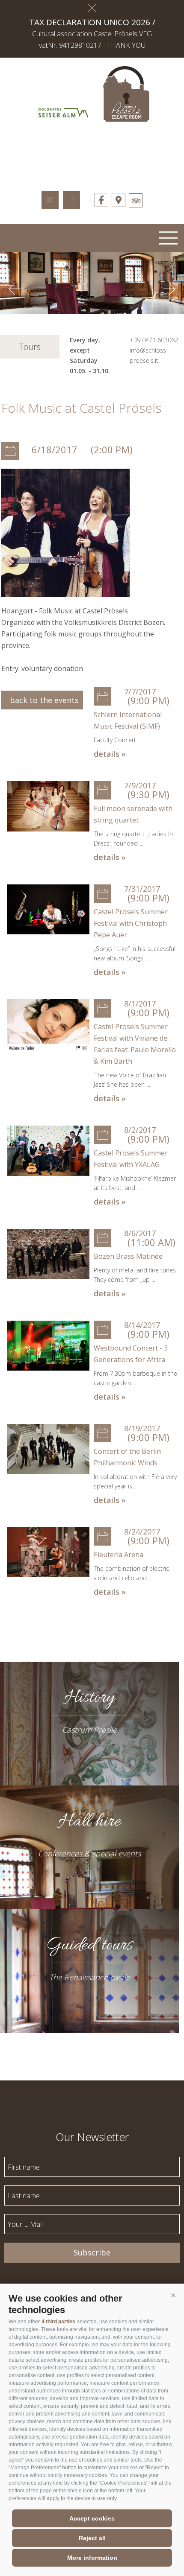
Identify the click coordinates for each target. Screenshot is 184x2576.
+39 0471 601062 (154, 340)
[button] (173, 2295)
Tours (30, 347)
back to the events (42, 700)
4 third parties (58, 2322)
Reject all (92, 2538)
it (71, 200)
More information (92, 2558)
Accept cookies (92, 2518)
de (50, 200)
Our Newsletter (92, 2136)
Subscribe (92, 2252)
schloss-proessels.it (92, 152)
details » (110, 754)
